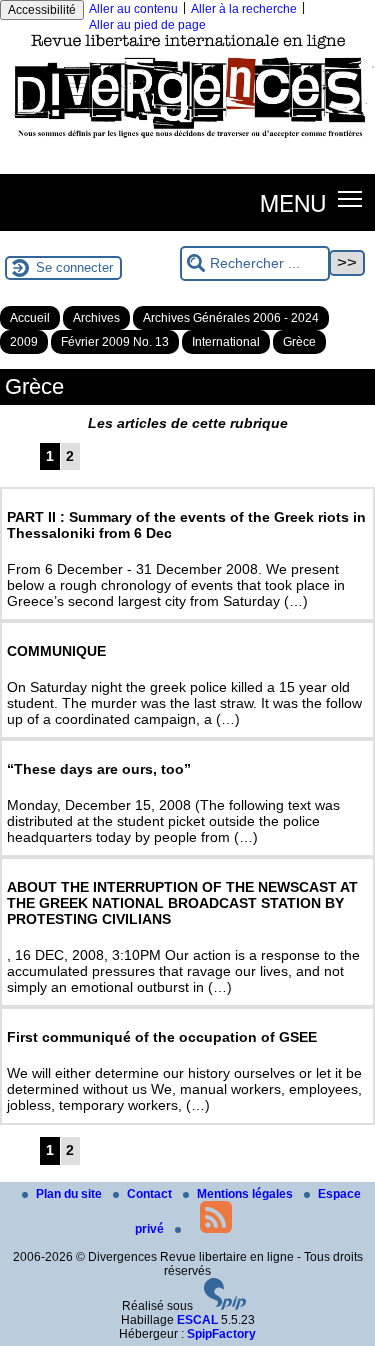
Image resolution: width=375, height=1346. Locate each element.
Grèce (299, 342)
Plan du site (70, 1194)
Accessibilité (42, 10)
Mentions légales (246, 1194)
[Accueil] (187, 142)
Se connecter (74, 267)
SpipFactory (221, 1334)
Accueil (30, 318)
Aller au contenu (133, 9)
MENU (293, 202)
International (226, 342)
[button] (350, 198)
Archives (96, 318)
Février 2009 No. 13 (115, 342)
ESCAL (197, 1320)
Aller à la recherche (244, 9)
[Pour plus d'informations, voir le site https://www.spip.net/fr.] (225, 1306)
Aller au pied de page (147, 25)
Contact (151, 1194)
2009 (24, 342)
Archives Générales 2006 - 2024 (231, 318)
